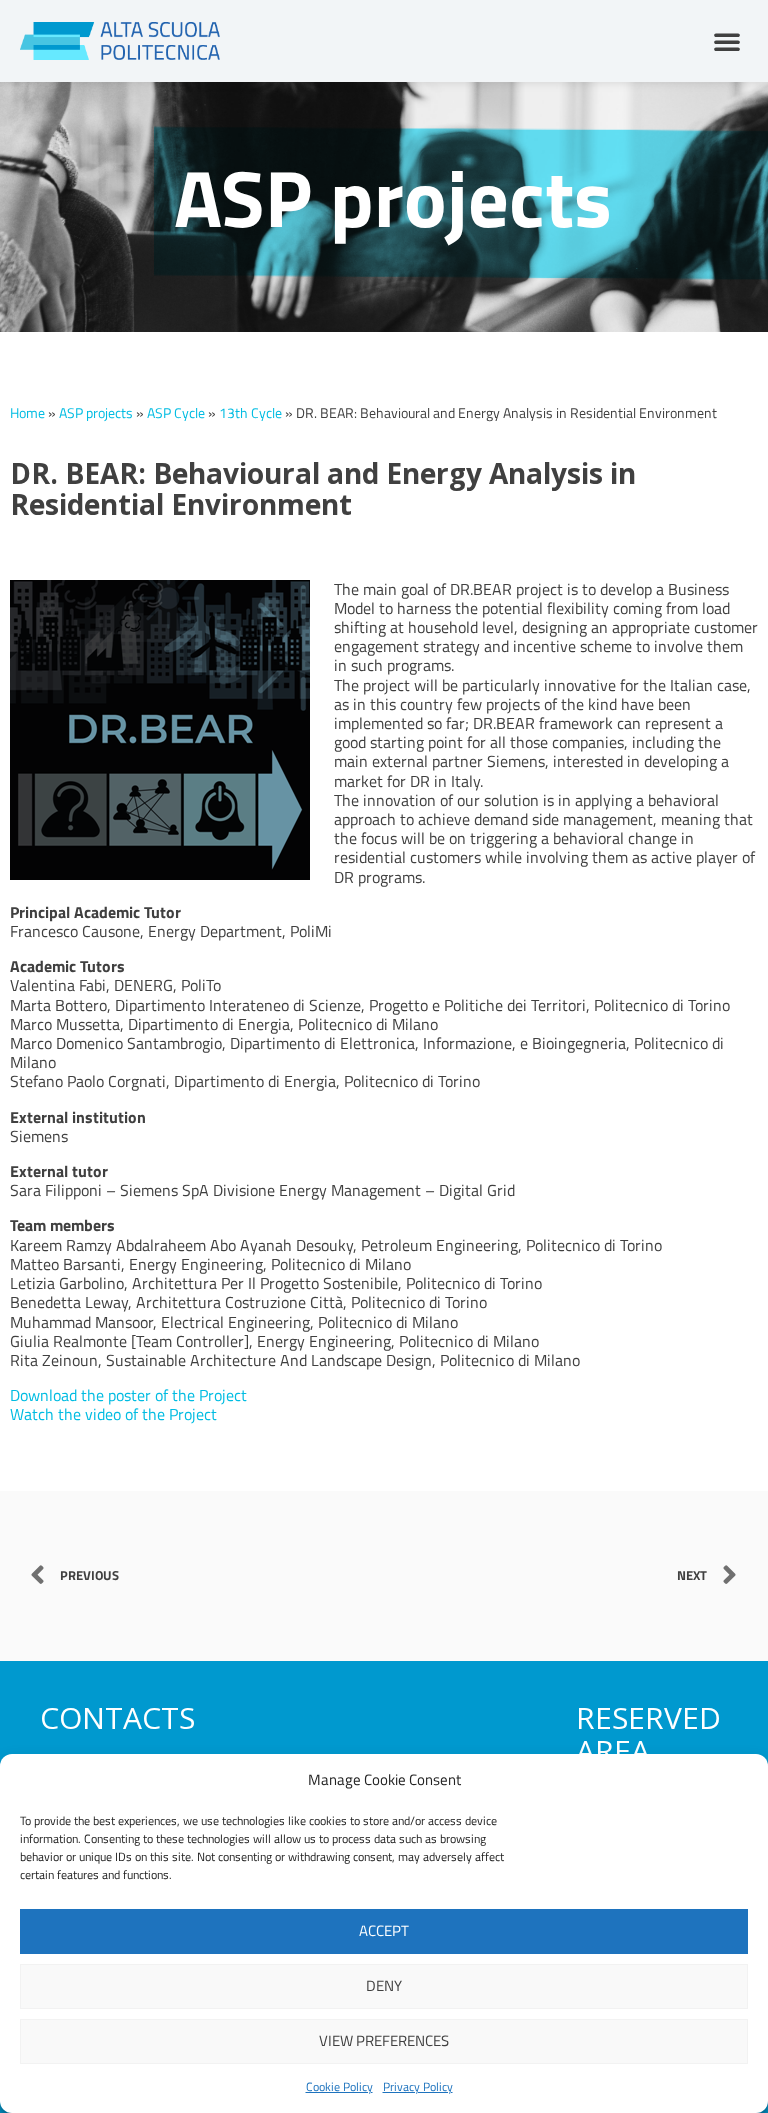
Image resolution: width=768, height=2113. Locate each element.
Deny (384, 1985)
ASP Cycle (176, 413)
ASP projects (96, 413)
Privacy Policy (418, 2086)
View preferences (384, 2040)
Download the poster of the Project (128, 1395)
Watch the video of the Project (113, 1414)
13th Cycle (250, 413)
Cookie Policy (339, 2086)
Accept (384, 1930)
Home (27, 413)
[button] (727, 41)
